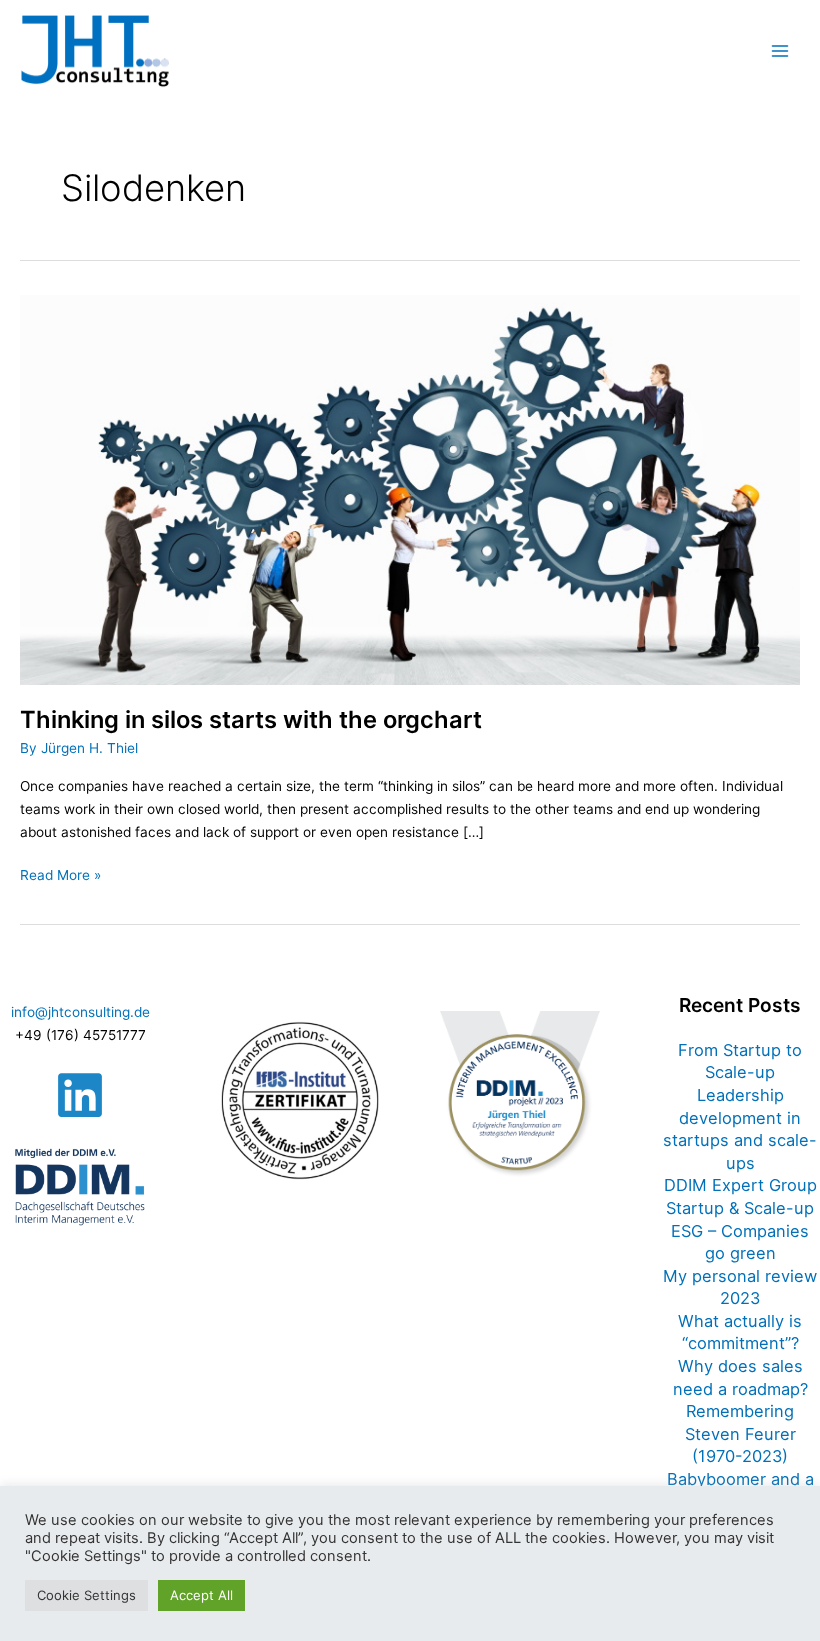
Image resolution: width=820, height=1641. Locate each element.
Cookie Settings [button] (86, 1595)
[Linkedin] (80, 1095)
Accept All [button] (201, 1595)
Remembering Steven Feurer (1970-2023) (740, 1433)
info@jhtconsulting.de (80, 1012)
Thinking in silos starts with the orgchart (251, 719)
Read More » (60, 873)
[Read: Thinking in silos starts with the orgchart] (410, 488)
